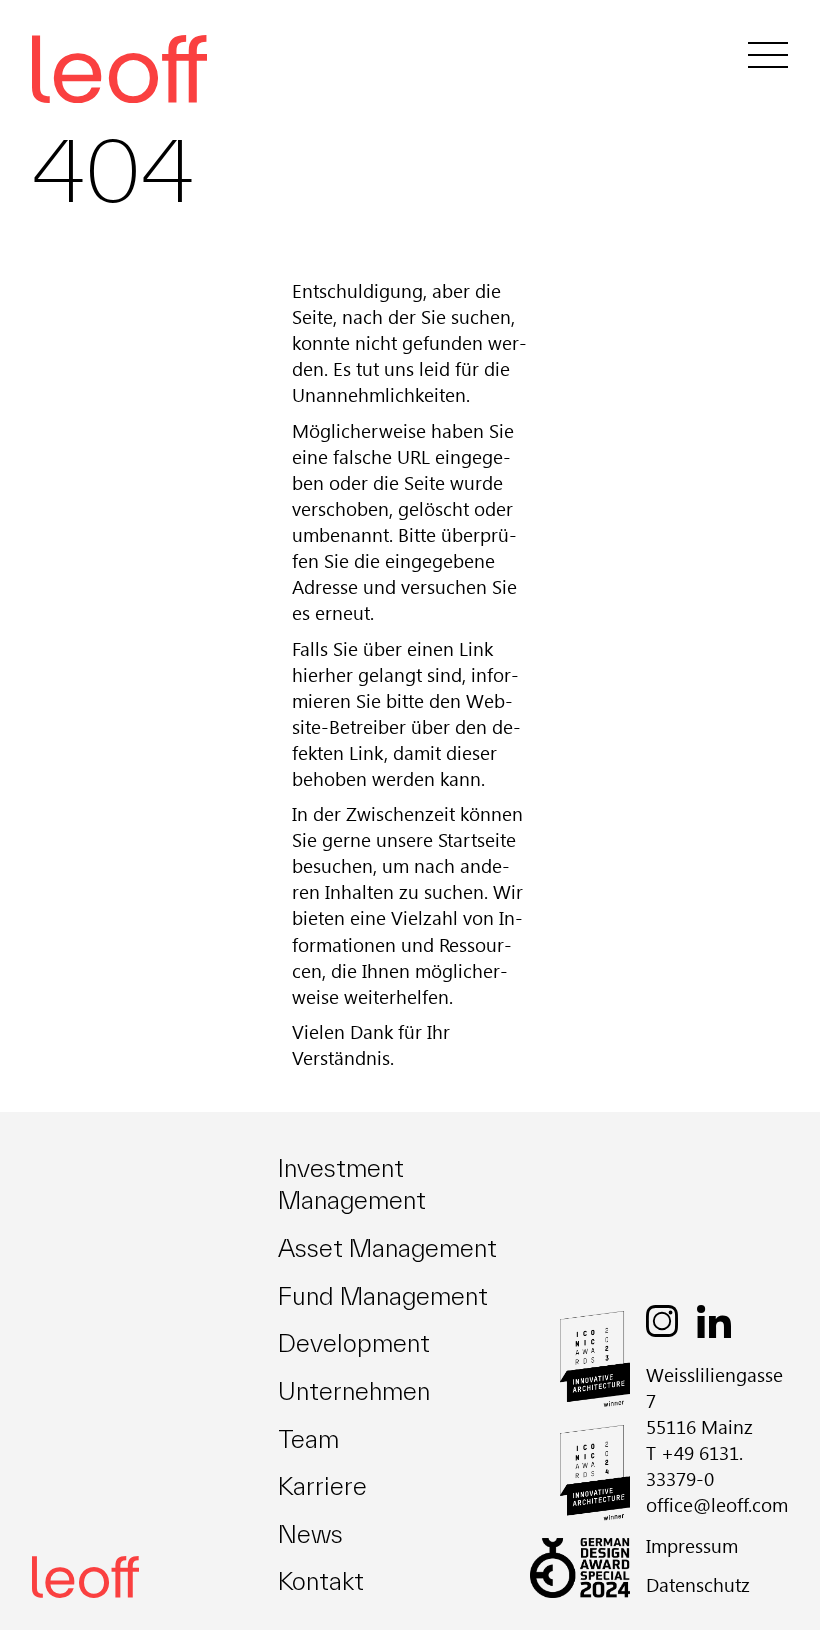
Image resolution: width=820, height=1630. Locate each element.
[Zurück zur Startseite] (85, 1577)
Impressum (692, 1545)
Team (308, 1439)
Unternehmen (354, 1391)
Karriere (322, 1486)
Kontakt (321, 1581)
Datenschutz (698, 1584)
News (310, 1534)
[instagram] (662, 1321)
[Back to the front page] (82, 54)
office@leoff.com (717, 1504)
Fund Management (383, 1296)
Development (354, 1343)
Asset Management (387, 1248)
